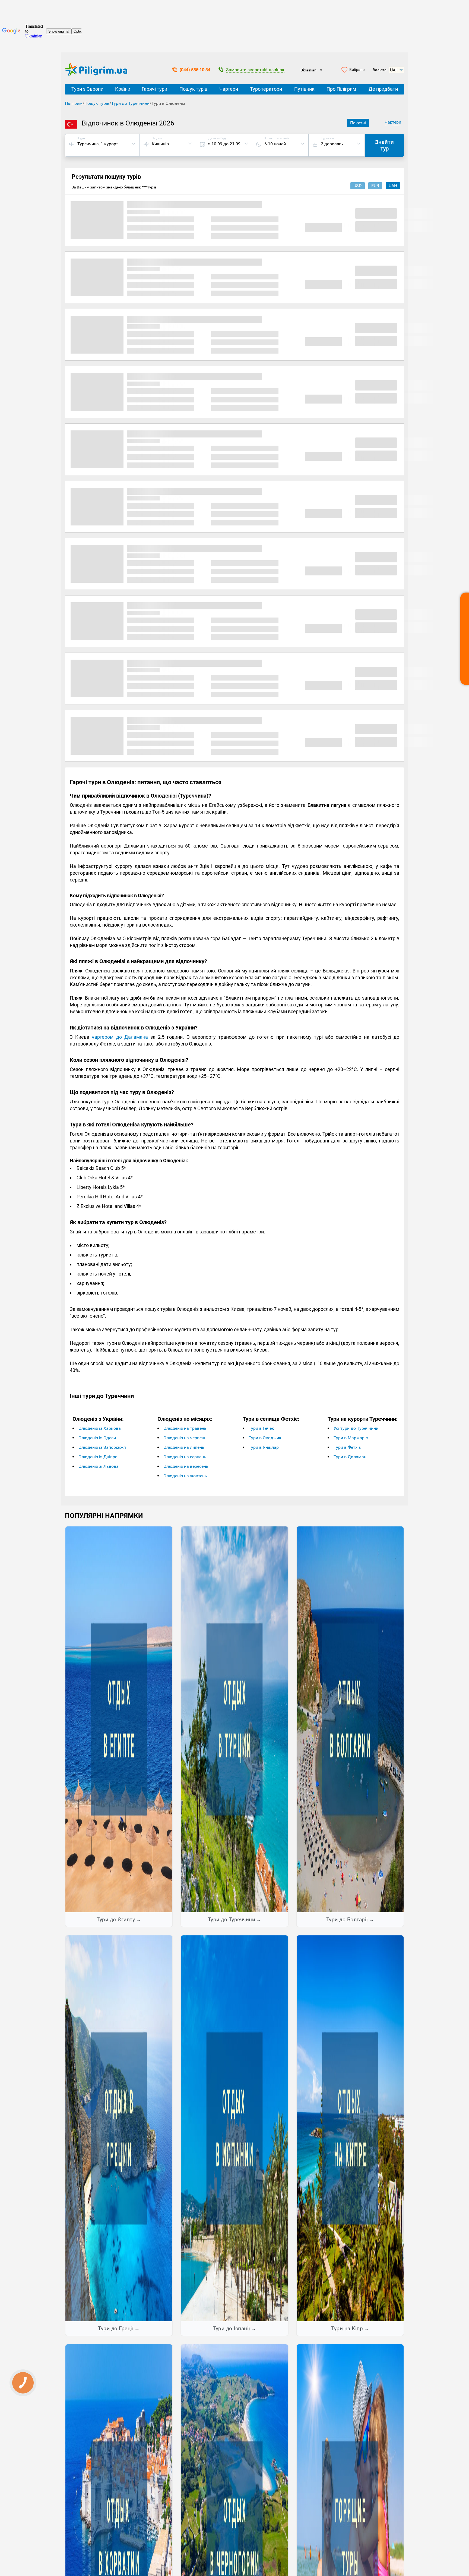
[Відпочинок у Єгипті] (119, 1719)
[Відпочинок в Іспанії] (234, 2128)
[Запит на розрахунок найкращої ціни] (465, 639)
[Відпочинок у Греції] (119, 2128)
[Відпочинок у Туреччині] (234, 1719)
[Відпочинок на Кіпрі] (350, 2128)
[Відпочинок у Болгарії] (350, 1719)
